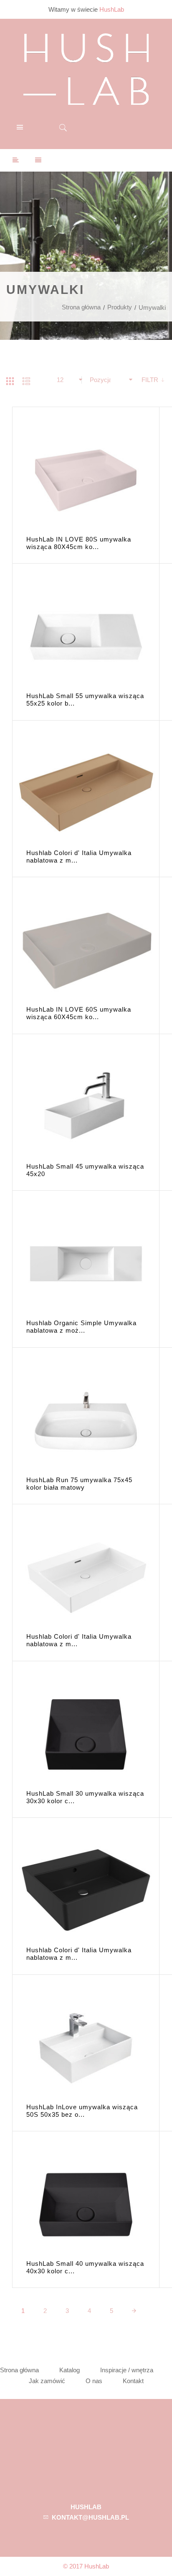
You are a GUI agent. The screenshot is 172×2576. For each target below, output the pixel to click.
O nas (94, 2381)
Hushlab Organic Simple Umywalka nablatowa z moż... (81, 1327)
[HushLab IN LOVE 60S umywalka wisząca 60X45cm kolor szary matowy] (86, 950)
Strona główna (81, 307)
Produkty (120, 307)
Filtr (151, 380)
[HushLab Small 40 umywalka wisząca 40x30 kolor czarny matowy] (86, 2205)
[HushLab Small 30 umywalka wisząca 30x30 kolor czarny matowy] (86, 1735)
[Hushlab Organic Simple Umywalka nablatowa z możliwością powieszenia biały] (86, 1264)
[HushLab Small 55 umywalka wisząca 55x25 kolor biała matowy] (86, 637)
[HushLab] (86, 68)
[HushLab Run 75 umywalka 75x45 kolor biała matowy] (86, 1421)
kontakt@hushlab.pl (90, 2517)
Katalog (70, 2370)
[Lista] (26, 381)
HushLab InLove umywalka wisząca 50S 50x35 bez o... (82, 2111)
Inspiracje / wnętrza (127, 2370)
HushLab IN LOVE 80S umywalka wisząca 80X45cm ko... (79, 543)
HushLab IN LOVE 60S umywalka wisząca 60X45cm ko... (79, 1013)
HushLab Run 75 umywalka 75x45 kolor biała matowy (79, 1484)
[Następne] (134, 2311)
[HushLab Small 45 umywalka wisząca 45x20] (86, 1107)
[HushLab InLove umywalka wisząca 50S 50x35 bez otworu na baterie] (86, 2048)
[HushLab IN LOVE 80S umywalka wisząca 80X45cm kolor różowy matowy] (86, 480)
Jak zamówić (47, 2381)
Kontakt (133, 2381)
